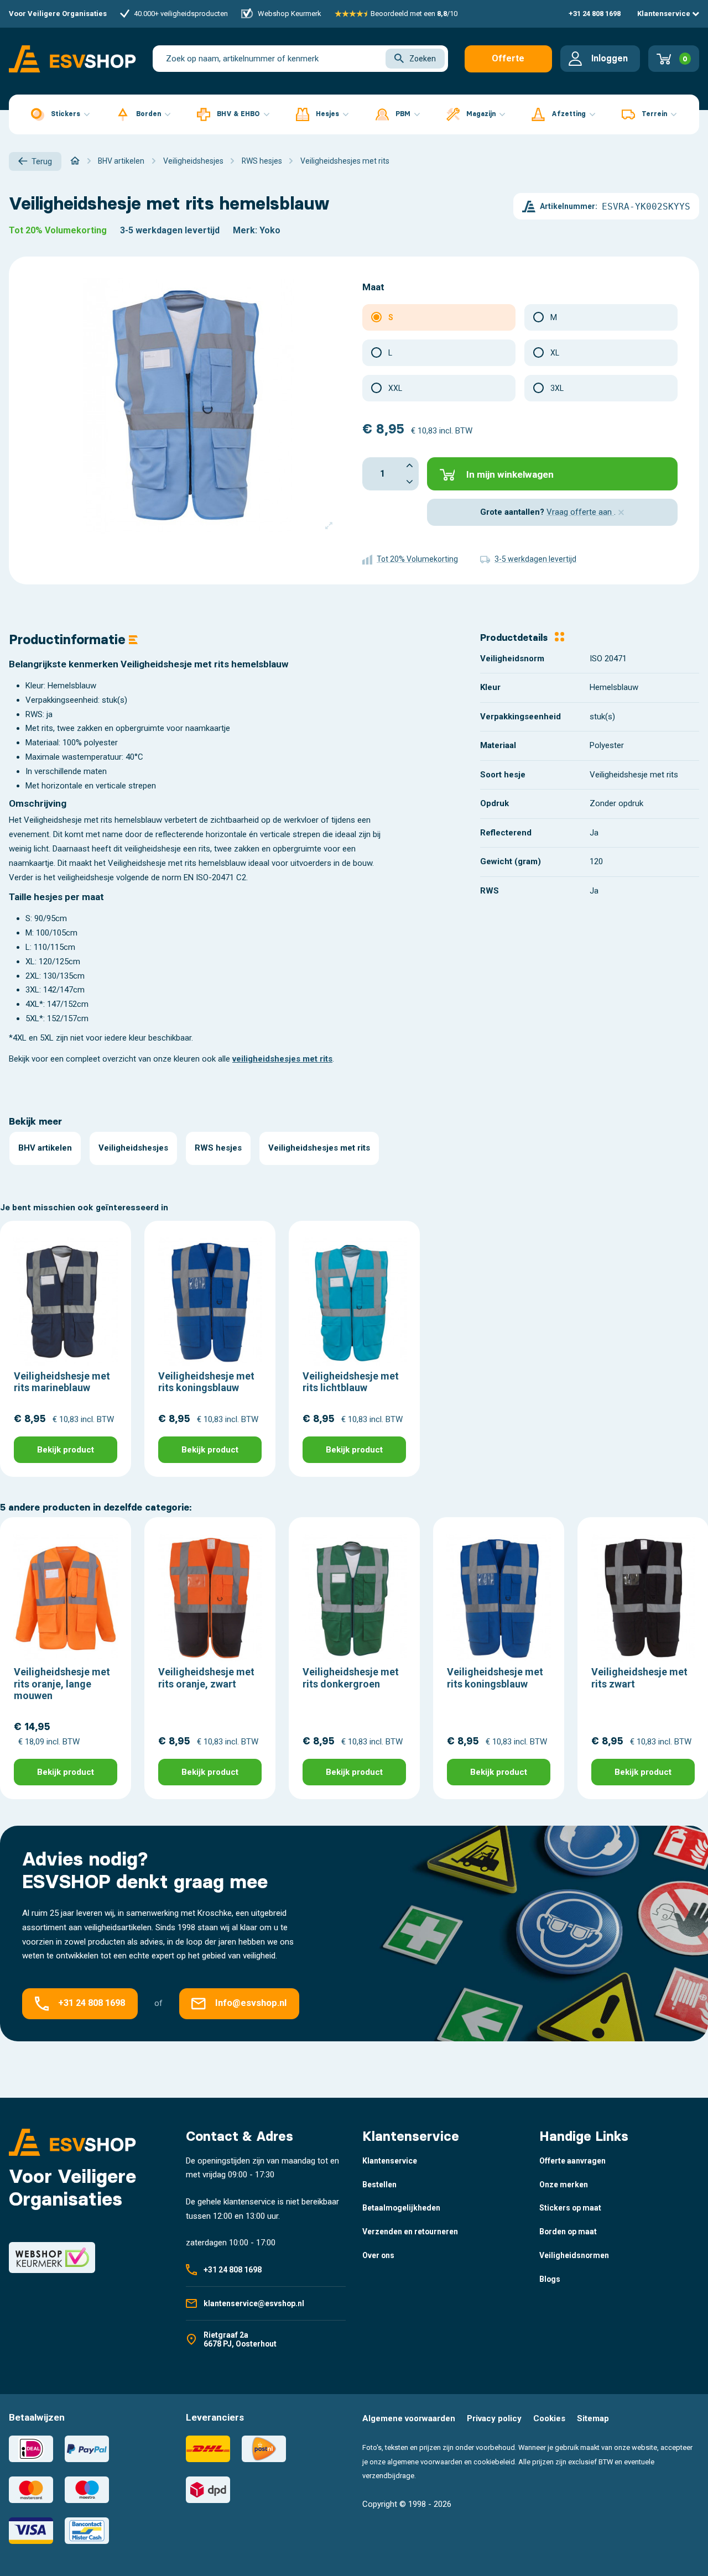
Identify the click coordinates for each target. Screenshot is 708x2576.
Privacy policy (494, 2418)
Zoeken (423, 59)
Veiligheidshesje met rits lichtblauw (351, 1382)
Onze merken (564, 2185)
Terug (42, 161)
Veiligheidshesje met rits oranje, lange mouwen (62, 1684)
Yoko (270, 230)
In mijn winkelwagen (510, 474)
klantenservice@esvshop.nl (254, 2303)
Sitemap (593, 2418)
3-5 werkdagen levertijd (170, 230)
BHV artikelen (45, 1148)
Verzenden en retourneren (410, 2232)
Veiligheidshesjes (133, 1148)
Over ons (378, 2255)
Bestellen (379, 2185)
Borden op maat (568, 2232)
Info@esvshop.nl (251, 2003)
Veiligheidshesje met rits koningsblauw (206, 1382)
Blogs (550, 2279)
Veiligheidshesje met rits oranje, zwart (206, 1678)
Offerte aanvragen (508, 63)
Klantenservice (665, 14)
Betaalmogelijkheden (401, 2208)
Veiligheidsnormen (574, 2255)
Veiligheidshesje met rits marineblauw (62, 1382)
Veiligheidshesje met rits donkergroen (351, 1678)
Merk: (245, 230)
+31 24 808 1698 (595, 14)
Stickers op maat (570, 2208)
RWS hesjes (218, 1148)
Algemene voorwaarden (409, 2418)
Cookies (549, 2418)
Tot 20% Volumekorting (58, 230)
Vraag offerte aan (580, 512)
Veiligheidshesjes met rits (319, 1148)
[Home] (75, 161)
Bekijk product (66, 1450)
